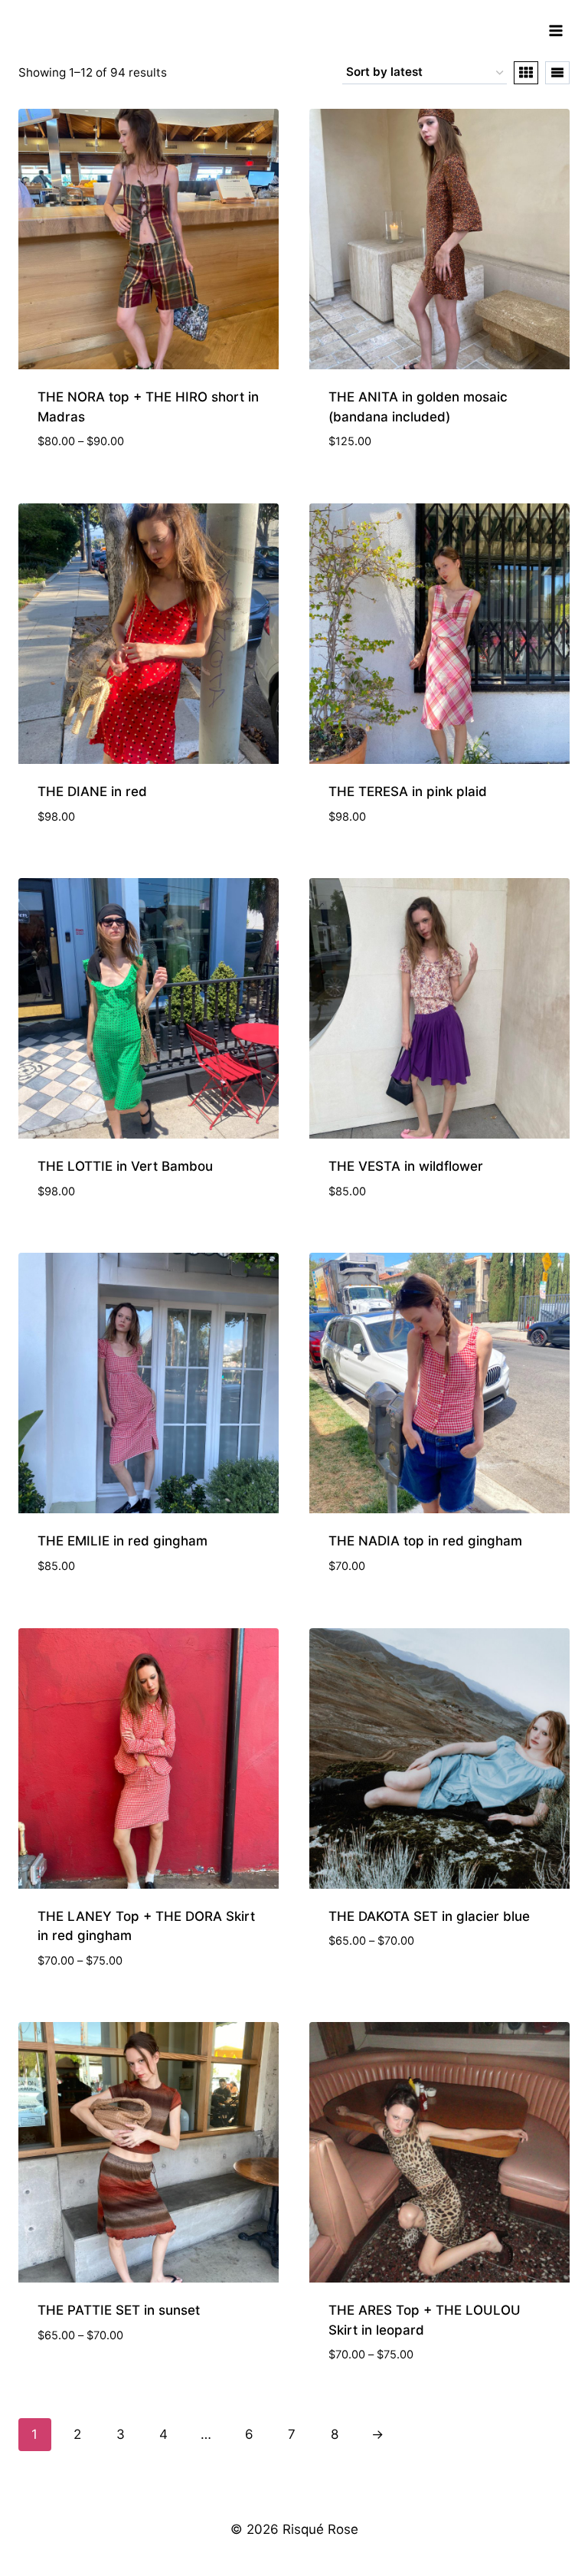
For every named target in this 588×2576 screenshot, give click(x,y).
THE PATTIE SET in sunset (119, 2310)
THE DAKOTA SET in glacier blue (429, 1916)
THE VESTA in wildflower (406, 1166)
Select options (377, 1987)
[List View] (557, 73)
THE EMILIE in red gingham (122, 1541)
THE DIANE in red (92, 791)
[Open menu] (555, 30)
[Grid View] (526, 73)
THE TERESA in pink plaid (408, 791)
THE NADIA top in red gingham (425, 1541)
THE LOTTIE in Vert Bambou (125, 1166)
